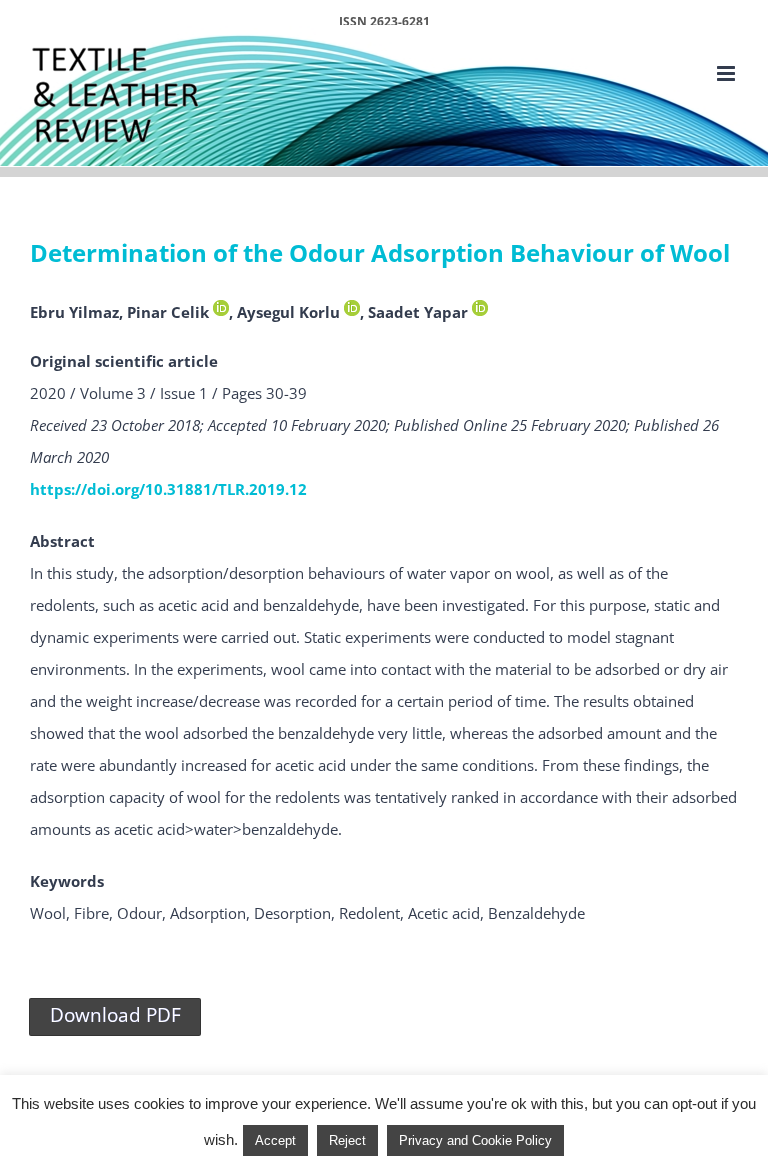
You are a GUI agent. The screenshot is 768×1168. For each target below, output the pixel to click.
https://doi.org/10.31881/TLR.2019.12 (168, 489)
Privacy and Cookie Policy (475, 1140)
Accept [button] (275, 1140)
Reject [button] (347, 1140)
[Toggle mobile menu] (727, 73)
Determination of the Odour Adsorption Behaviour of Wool (380, 253)
